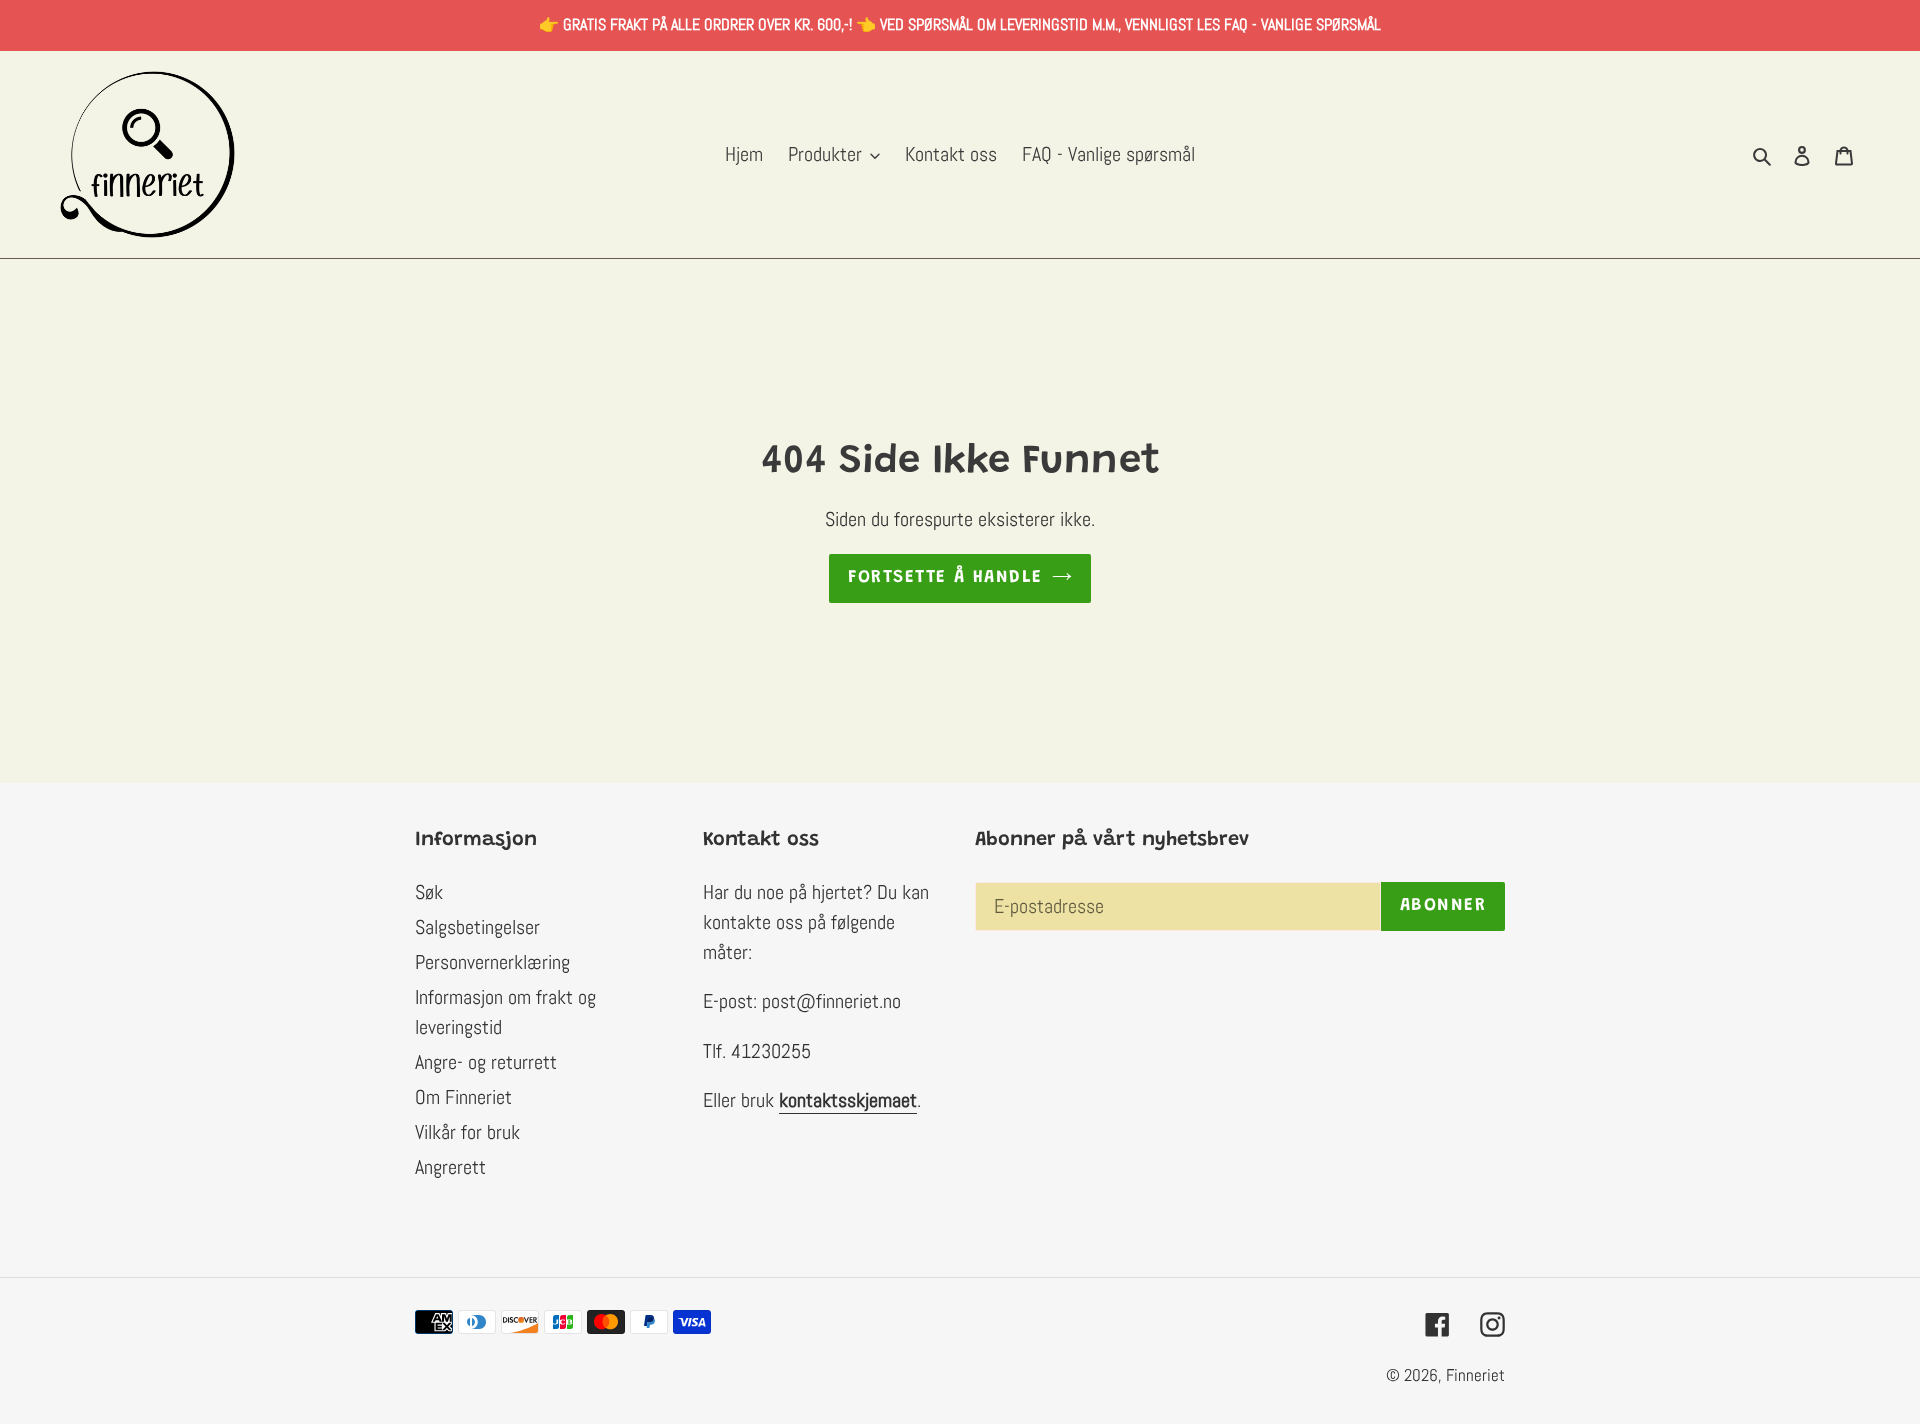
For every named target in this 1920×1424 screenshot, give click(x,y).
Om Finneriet (463, 1097)
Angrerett (450, 1167)
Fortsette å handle (945, 578)
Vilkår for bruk (467, 1132)
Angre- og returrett (486, 1062)
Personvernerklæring (492, 962)
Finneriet (1475, 1375)
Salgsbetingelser (477, 927)
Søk (429, 892)
